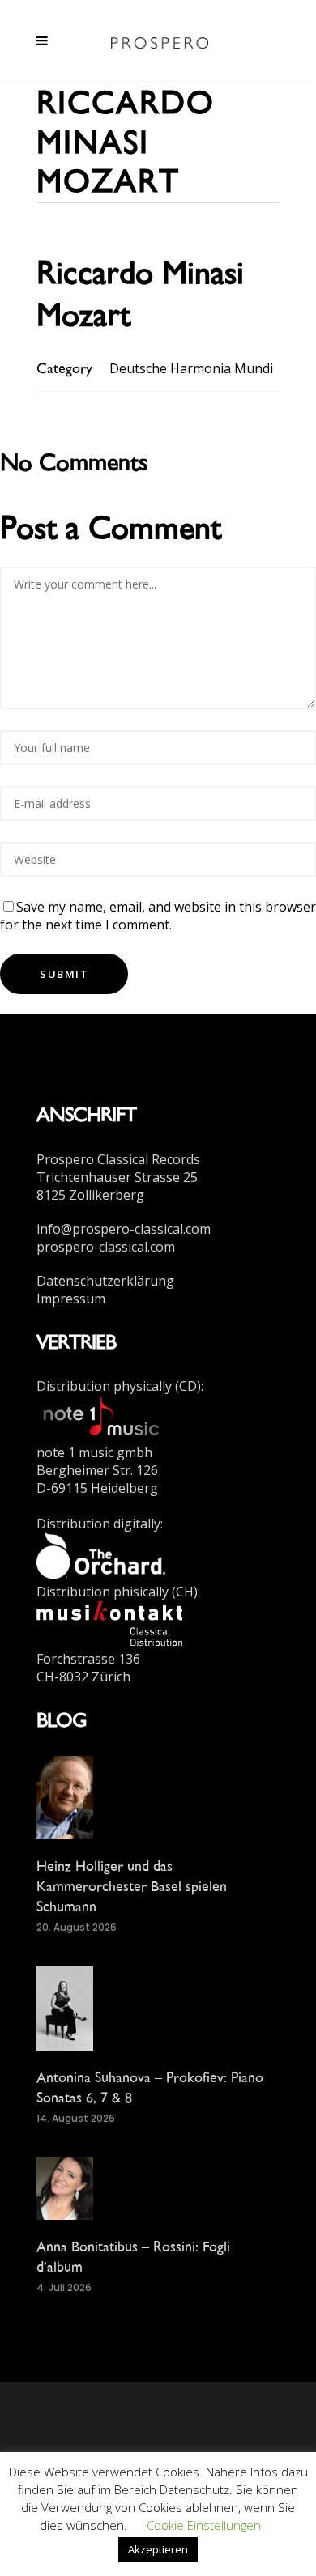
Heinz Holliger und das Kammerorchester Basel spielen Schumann (132, 1886)
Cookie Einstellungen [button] (204, 2525)
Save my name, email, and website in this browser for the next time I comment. (158, 916)
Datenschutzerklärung (105, 1281)
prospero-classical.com (106, 1247)
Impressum (71, 1299)
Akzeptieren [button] (158, 2549)
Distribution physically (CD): (120, 1386)
